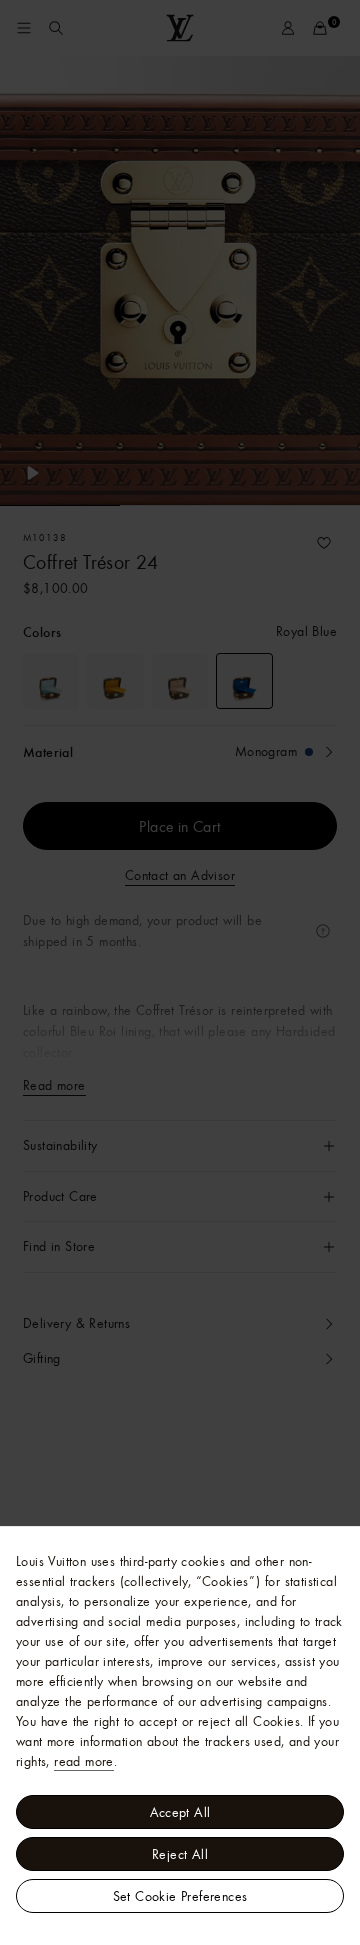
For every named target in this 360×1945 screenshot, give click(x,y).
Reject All (180, 1854)
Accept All (180, 1812)
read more (84, 1761)
